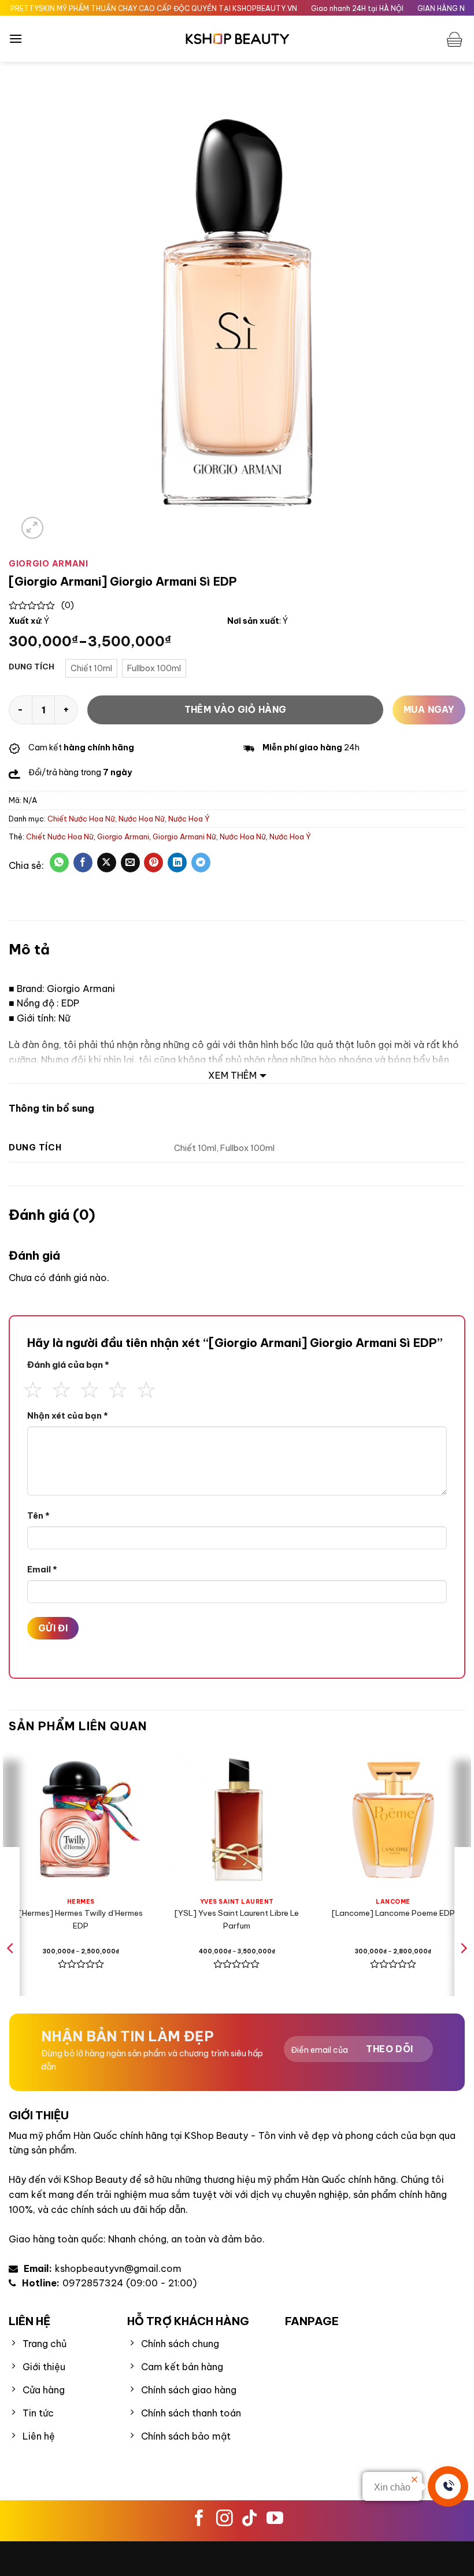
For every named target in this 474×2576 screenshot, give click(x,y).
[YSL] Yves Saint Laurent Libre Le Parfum (237, 1919)
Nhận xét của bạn (68, 1416)
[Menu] (16, 38)
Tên (38, 1516)
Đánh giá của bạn (68, 1365)
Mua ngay (429, 709)
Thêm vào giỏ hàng (236, 709)
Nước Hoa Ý (189, 819)
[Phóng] (33, 528)
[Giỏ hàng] (456, 39)
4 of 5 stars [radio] (118, 1388)
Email (42, 1570)
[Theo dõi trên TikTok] (249, 2519)
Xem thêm (232, 1075)
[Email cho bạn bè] (130, 863)
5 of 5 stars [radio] (146, 1388)
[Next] (463, 1971)
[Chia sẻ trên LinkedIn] (177, 863)
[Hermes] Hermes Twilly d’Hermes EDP (81, 1919)
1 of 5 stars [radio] (33, 1388)
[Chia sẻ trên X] (107, 863)
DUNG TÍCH (32, 667)
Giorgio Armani (123, 837)
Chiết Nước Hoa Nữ (81, 819)
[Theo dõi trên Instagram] (225, 2519)
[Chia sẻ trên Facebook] (83, 863)
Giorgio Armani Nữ (184, 837)
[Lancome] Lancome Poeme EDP (393, 1913)
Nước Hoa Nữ (142, 819)
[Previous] (11, 1971)
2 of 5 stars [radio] (61, 1388)
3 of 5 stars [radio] (90, 1388)
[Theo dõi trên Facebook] (199, 2519)
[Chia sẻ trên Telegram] (201, 863)
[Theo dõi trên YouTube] (275, 2519)
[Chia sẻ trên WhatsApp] (59, 863)
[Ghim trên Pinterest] (153, 863)
